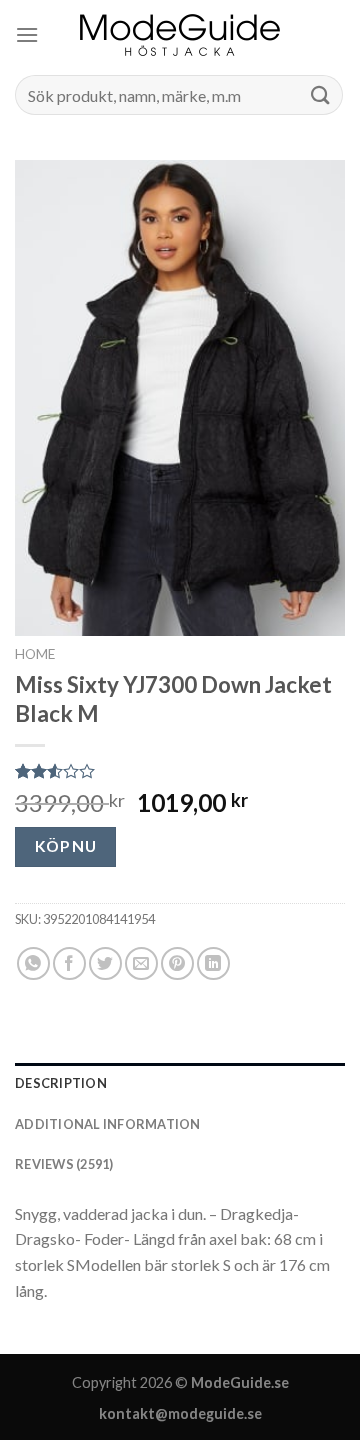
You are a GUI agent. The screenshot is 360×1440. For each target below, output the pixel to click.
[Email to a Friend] (141, 963)
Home (35, 654)
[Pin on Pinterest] (177, 963)
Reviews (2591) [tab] (64, 1164)
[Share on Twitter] (105, 963)
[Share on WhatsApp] (33, 963)
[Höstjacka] (180, 35)
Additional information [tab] (108, 1124)
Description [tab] (61, 1083)
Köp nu (66, 846)
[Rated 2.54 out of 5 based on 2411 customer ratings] (180, 771)
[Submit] (321, 94)
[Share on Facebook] (69, 963)
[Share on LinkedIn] (213, 963)
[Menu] (27, 34)
